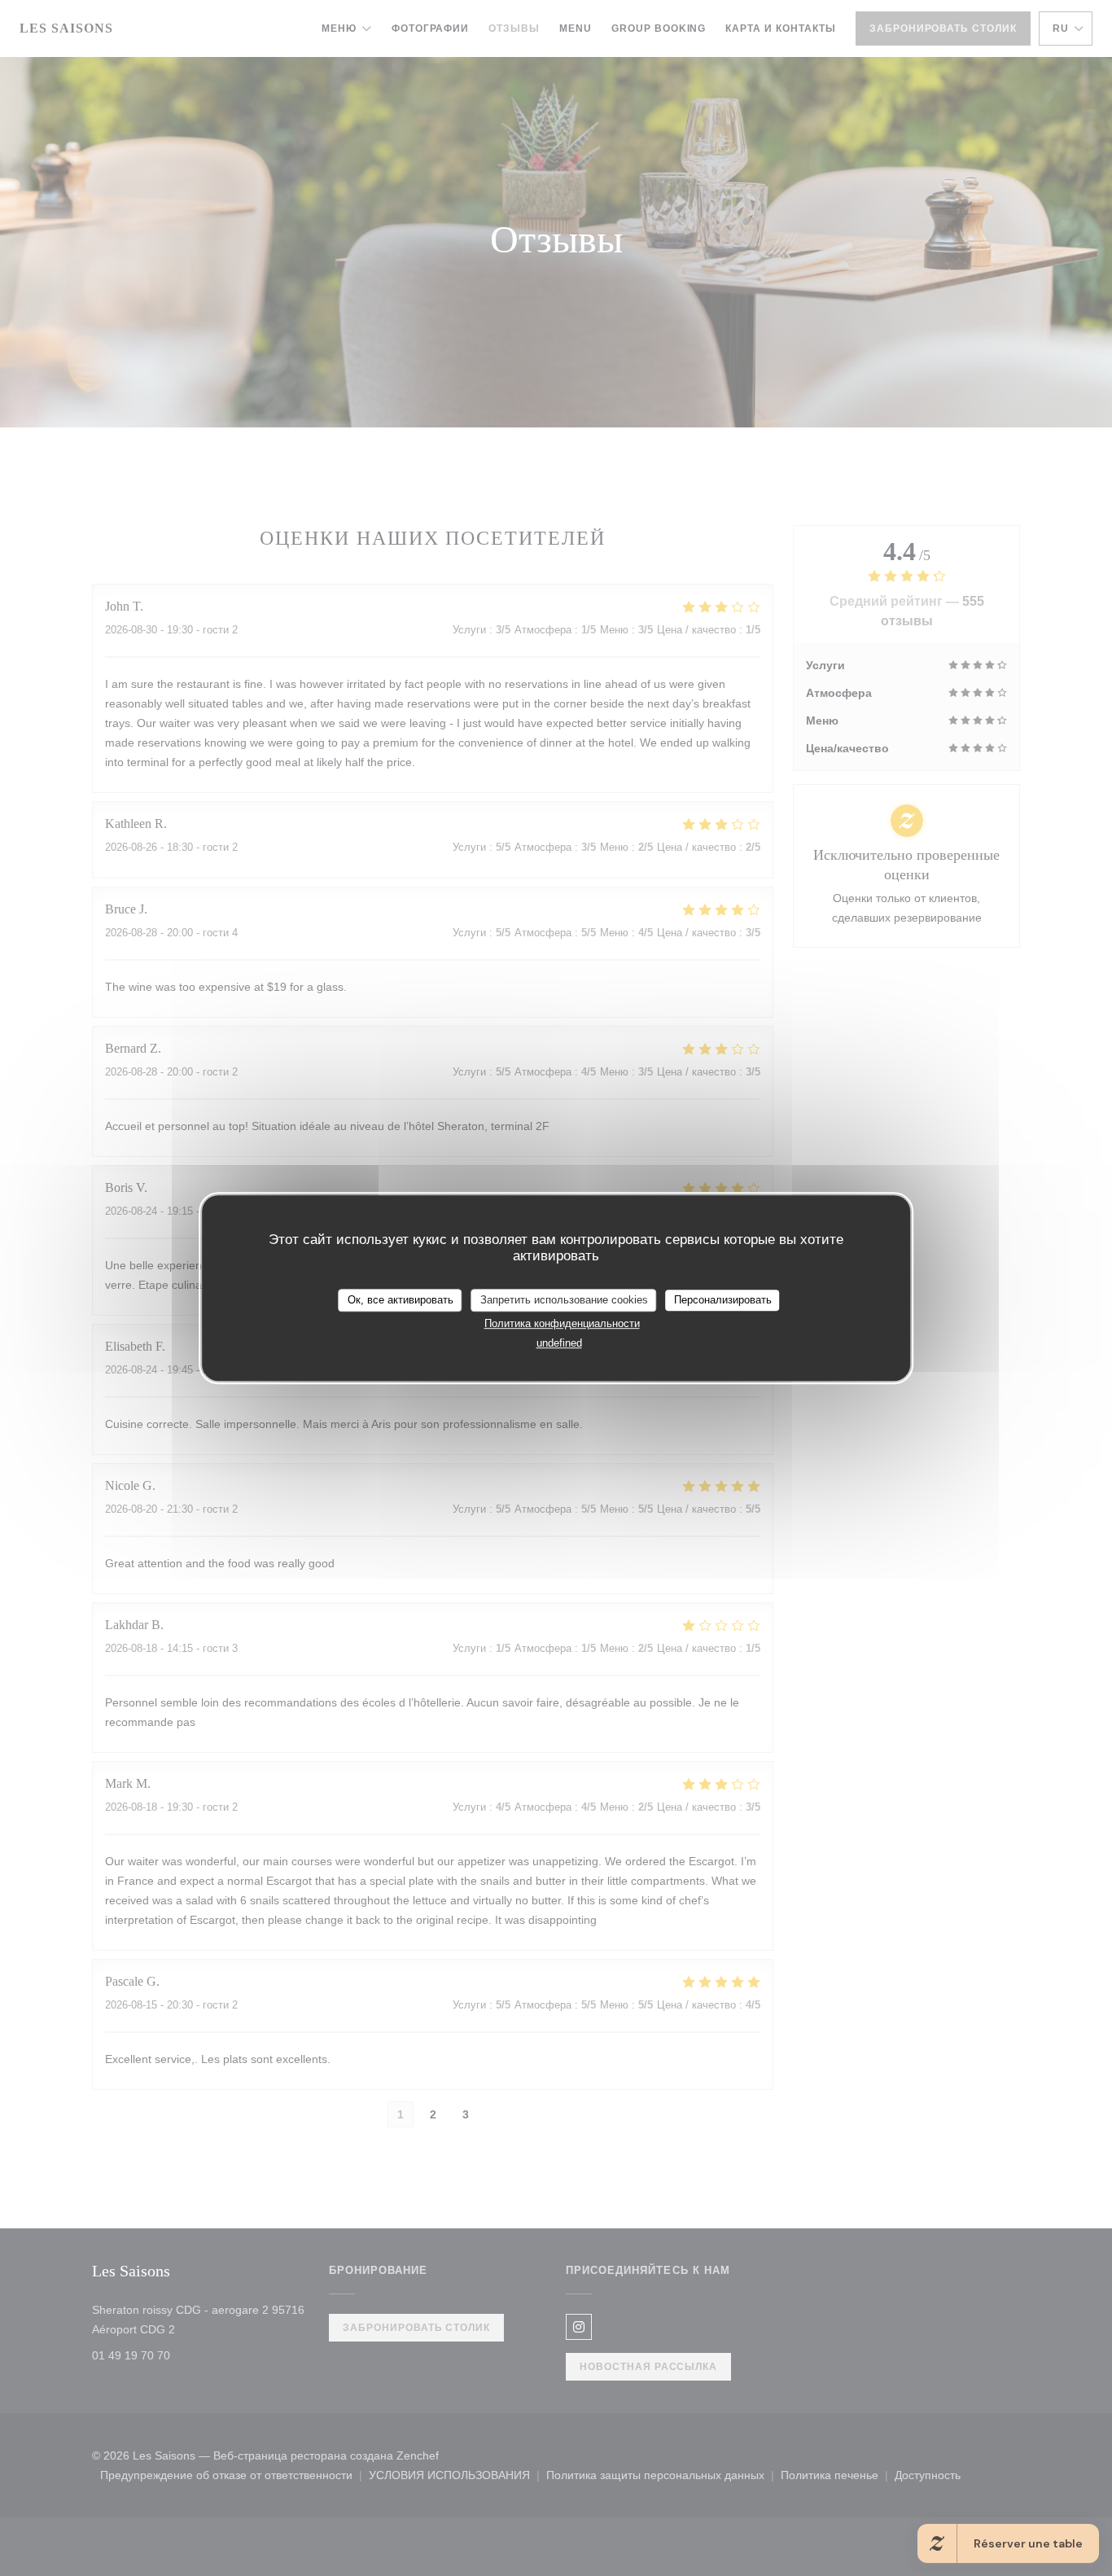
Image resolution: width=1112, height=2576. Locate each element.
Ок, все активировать (401, 1300)
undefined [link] (559, 1343)
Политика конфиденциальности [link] (562, 1323)
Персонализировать (723, 1300)
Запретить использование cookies (564, 1300)
